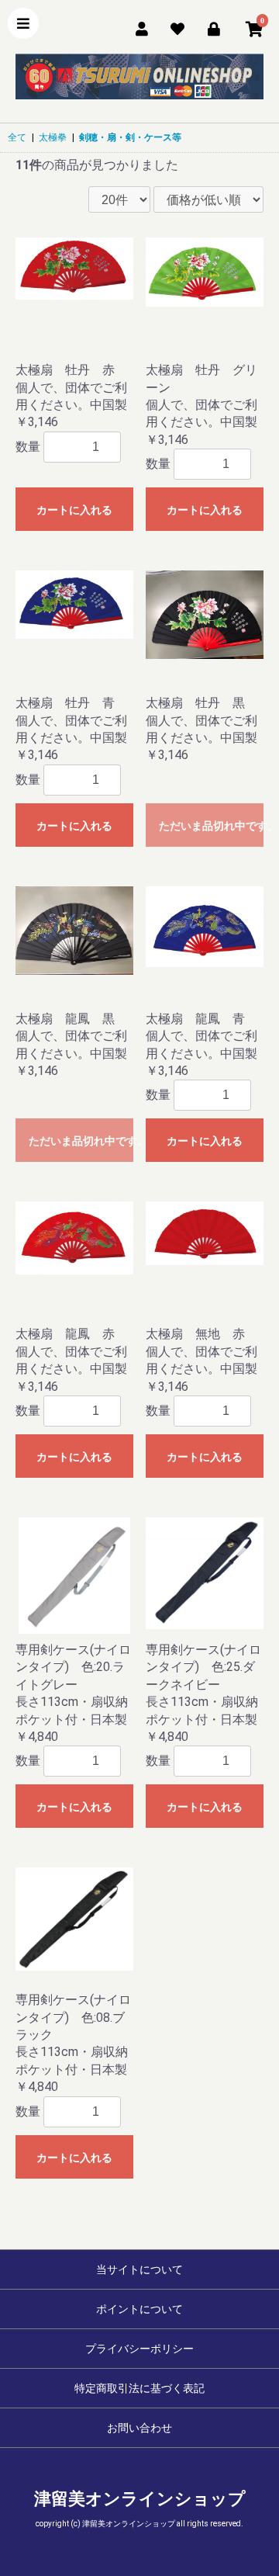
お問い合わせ (139, 2428)
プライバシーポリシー (139, 2349)
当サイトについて (139, 2269)
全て (17, 137)
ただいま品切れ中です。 (211, 826)
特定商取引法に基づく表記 (139, 2388)
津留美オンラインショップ (140, 2499)
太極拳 (53, 137)
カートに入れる (74, 510)
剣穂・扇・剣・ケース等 (130, 137)
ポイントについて (139, 2309)
